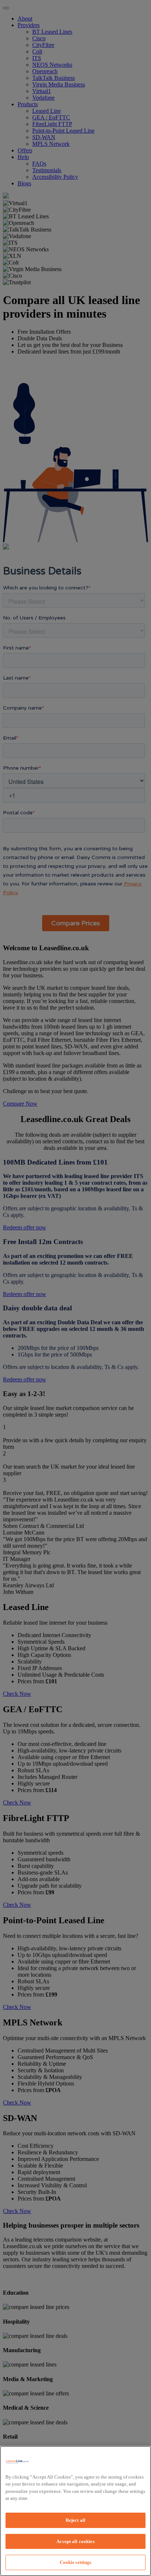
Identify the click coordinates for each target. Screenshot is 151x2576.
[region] (75, 2511)
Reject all (75, 2520)
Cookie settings (76, 2562)
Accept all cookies (75, 2541)
